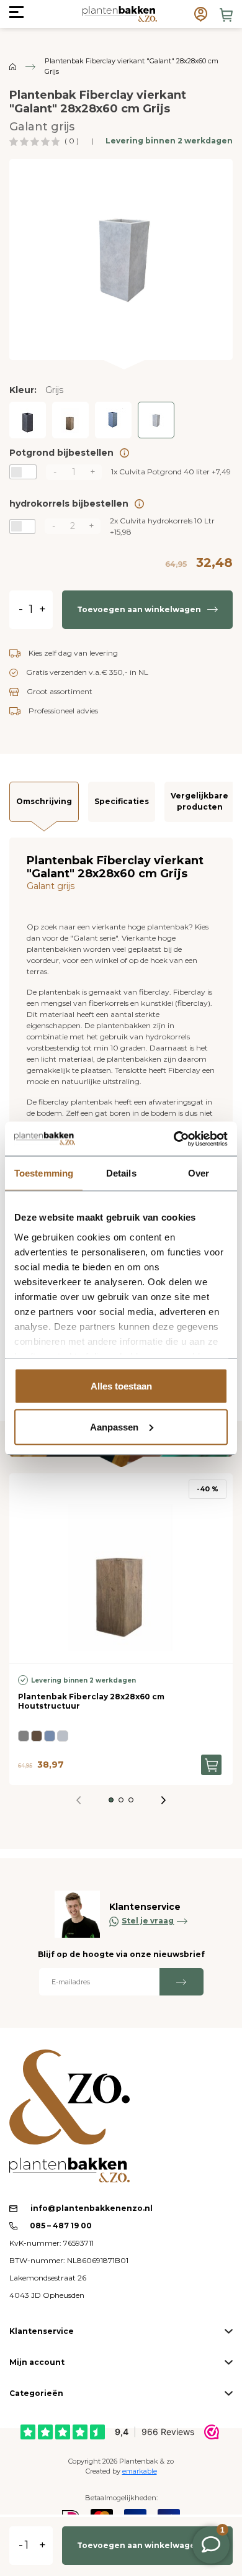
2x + (162, 526)
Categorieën (36, 2393)
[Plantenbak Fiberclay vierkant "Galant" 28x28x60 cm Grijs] (121, 258)
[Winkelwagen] (226, 15)
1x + (171, 472)
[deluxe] (50, 1736)
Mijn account (37, 2362)
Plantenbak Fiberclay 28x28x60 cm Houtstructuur (91, 1701)
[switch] (23, 472)
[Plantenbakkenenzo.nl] (119, 14)
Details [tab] (121, 1173)
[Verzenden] (181, 1982)
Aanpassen (114, 1426)
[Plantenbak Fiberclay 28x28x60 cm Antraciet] (28, 420)
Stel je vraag (148, 1921)
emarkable (140, 2471)
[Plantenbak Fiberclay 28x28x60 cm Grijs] (156, 420)
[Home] (13, 66)
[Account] (201, 14)
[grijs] (63, 1736)
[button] (111, 1800)
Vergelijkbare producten (199, 801)
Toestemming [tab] (44, 1173)
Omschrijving (44, 801)
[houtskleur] (37, 1736)
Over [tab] (199, 1173)
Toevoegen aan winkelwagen (139, 609)
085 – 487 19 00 (60, 2226)
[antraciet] (24, 1736)
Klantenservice (42, 2331)
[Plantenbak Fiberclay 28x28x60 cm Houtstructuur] (70, 420)
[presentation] (164, 1800)
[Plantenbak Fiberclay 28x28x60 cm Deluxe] (113, 420)
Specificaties (122, 801)
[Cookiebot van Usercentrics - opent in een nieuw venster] (174, 1139)
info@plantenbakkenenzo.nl (92, 2208)
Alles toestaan (121, 1386)
